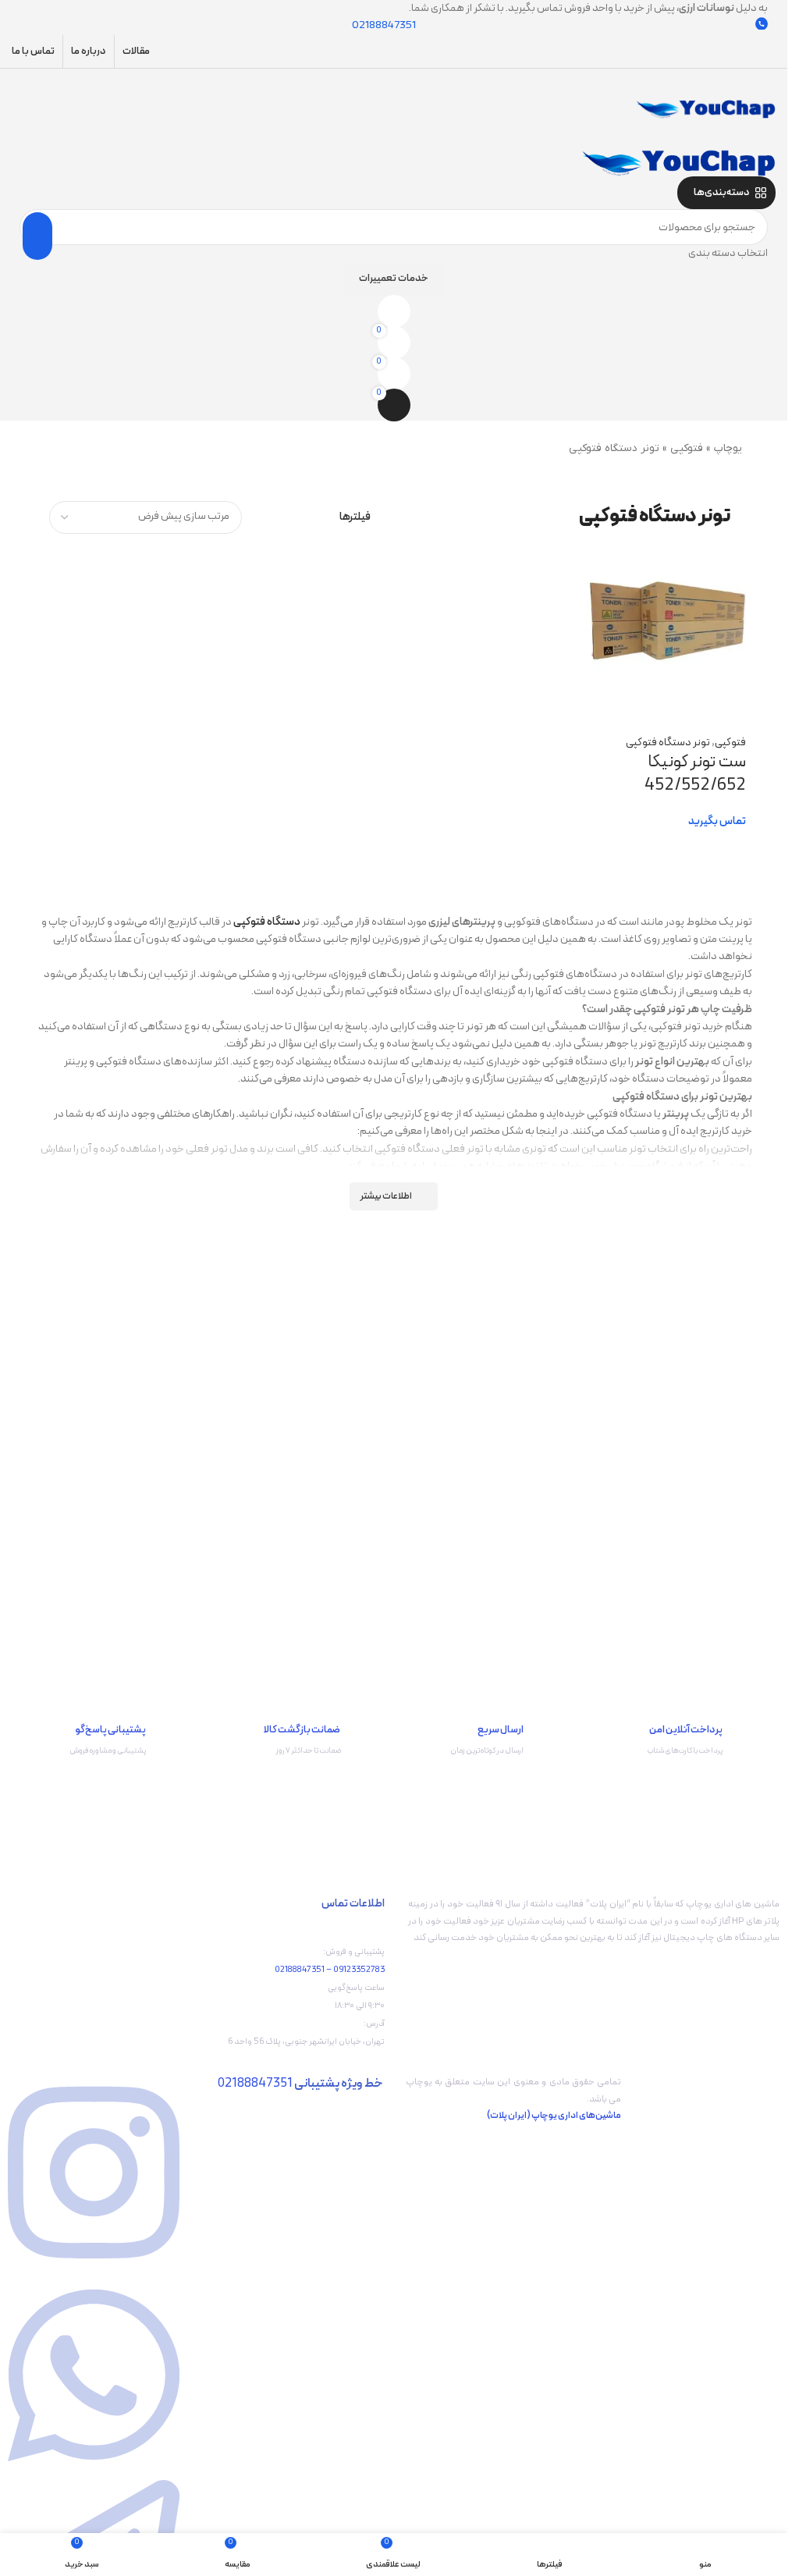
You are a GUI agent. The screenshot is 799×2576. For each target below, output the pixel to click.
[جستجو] (37, 236)
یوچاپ (728, 448)
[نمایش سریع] (687, 700)
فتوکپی (687, 448)
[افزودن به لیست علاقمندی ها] (648, 700)
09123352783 (359, 1970)
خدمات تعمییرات (394, 279)
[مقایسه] (726, 700)
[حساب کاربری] (394, 134)
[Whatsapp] (94, 2471)
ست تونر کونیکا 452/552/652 (695, 774)
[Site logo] (705, 108)
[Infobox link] (686, 1745)
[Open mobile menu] (394, 84)
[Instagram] (94, 2268)
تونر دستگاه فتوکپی (668, 743)
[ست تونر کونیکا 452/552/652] (667, 620)
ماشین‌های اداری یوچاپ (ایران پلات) (554, 2116)
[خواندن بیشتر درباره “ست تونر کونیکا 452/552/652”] (726, 849)
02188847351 (300, 1970)
